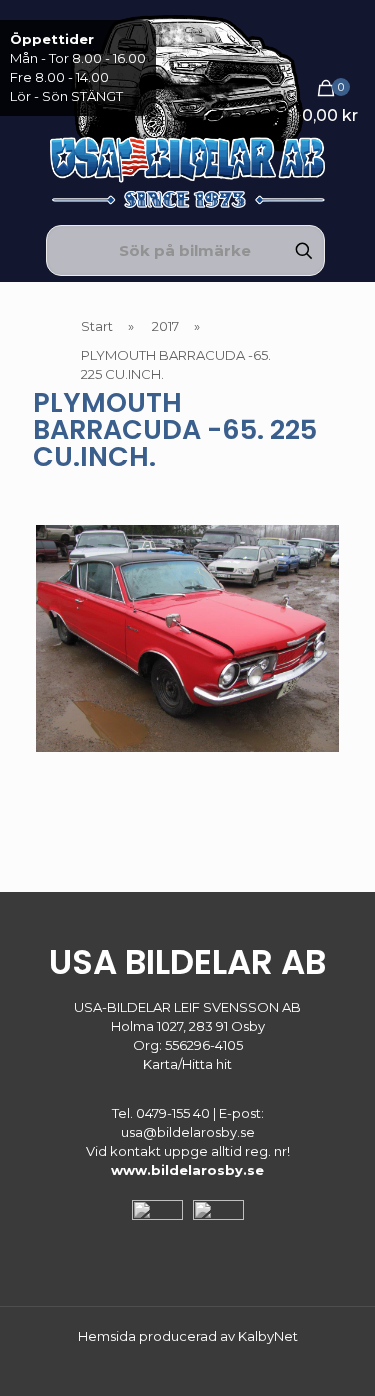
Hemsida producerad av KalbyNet (188, 1336)
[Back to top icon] (334, 1355)
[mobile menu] (348, 40)
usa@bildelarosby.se (188, 1132)
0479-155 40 (173, 1113)
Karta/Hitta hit (187, 1064)
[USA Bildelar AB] (187, 110)
